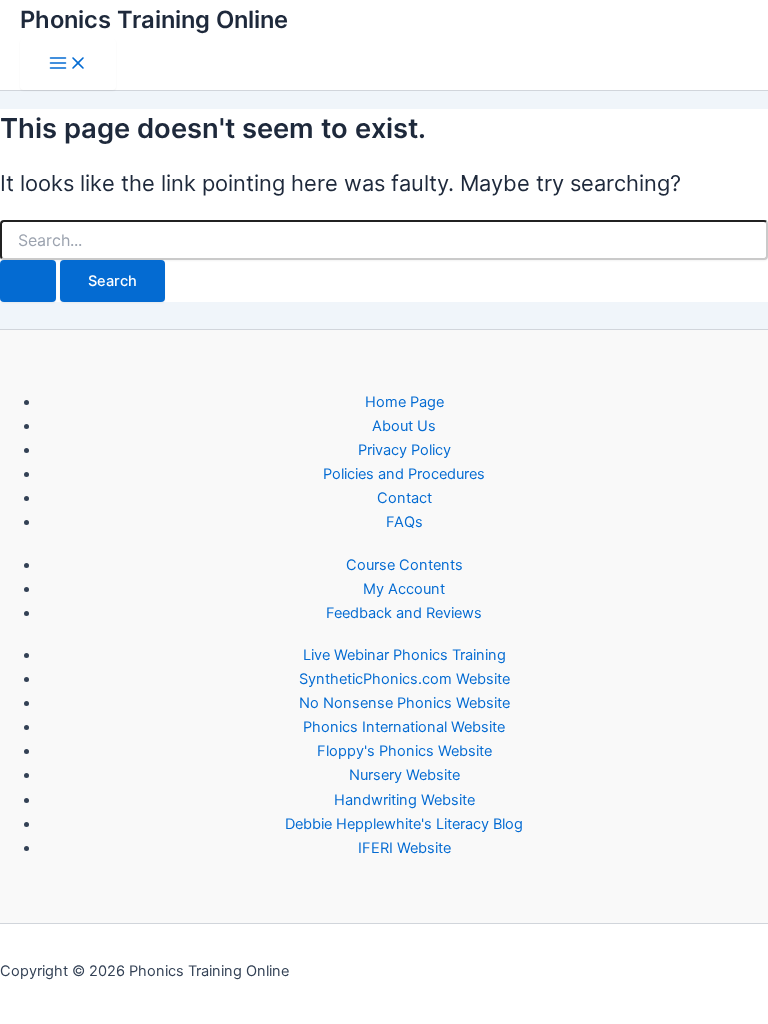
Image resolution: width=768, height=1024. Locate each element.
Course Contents (404, 565)
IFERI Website (404, 848)
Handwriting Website (404, 800)
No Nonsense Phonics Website (404, 703)
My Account (404, 589)
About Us (404, 426)
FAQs (404, 522)
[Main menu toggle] (68, 64)
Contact (404, 498)
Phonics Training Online (154, 19)
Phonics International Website (404, 727)
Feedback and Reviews (404, 613)
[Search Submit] (28, 281)
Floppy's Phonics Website (404, 751)
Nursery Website (404, 775)
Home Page (404, 402)
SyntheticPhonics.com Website (404, 679)
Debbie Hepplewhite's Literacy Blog (404, 824)
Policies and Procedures (404, 474)
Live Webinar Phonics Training (404, 655)
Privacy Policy (404, 450)
